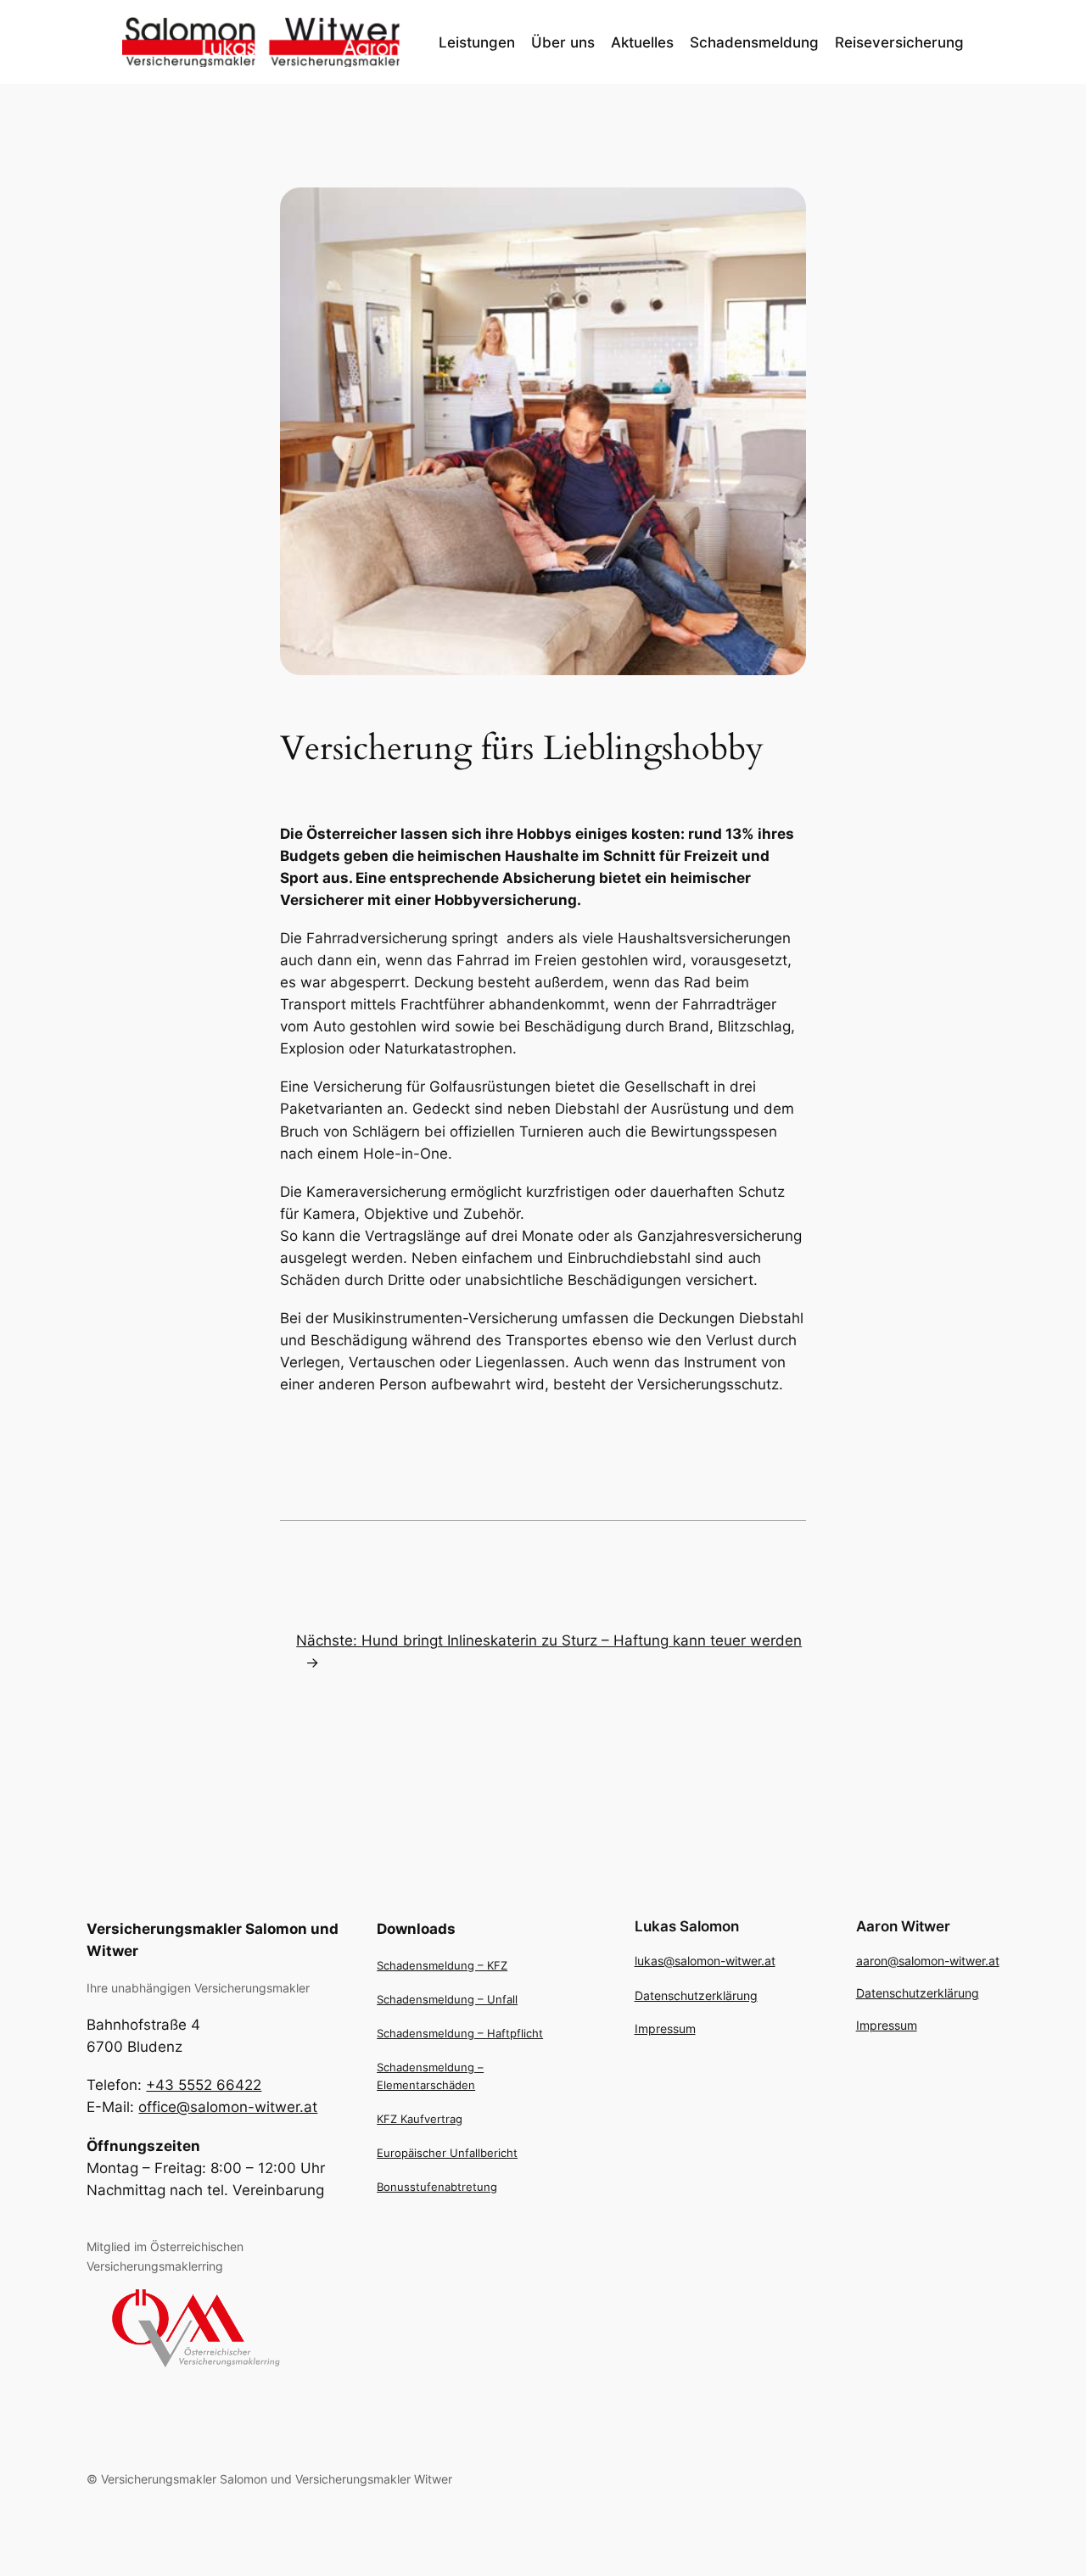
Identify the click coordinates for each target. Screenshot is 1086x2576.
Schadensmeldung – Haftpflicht (460, 2033)
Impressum (665, 2028)
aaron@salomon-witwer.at (928, 1961)
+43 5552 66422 (204, 2085)
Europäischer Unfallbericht (447, 2153)
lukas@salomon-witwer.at (705, 1961)
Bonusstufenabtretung (437, 2187)
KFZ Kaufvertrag (420, 2119)
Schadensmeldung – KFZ (442, 1965)
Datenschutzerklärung (696, 1995)
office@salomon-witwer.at (228, 2107)
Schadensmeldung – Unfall (447, 1999)
